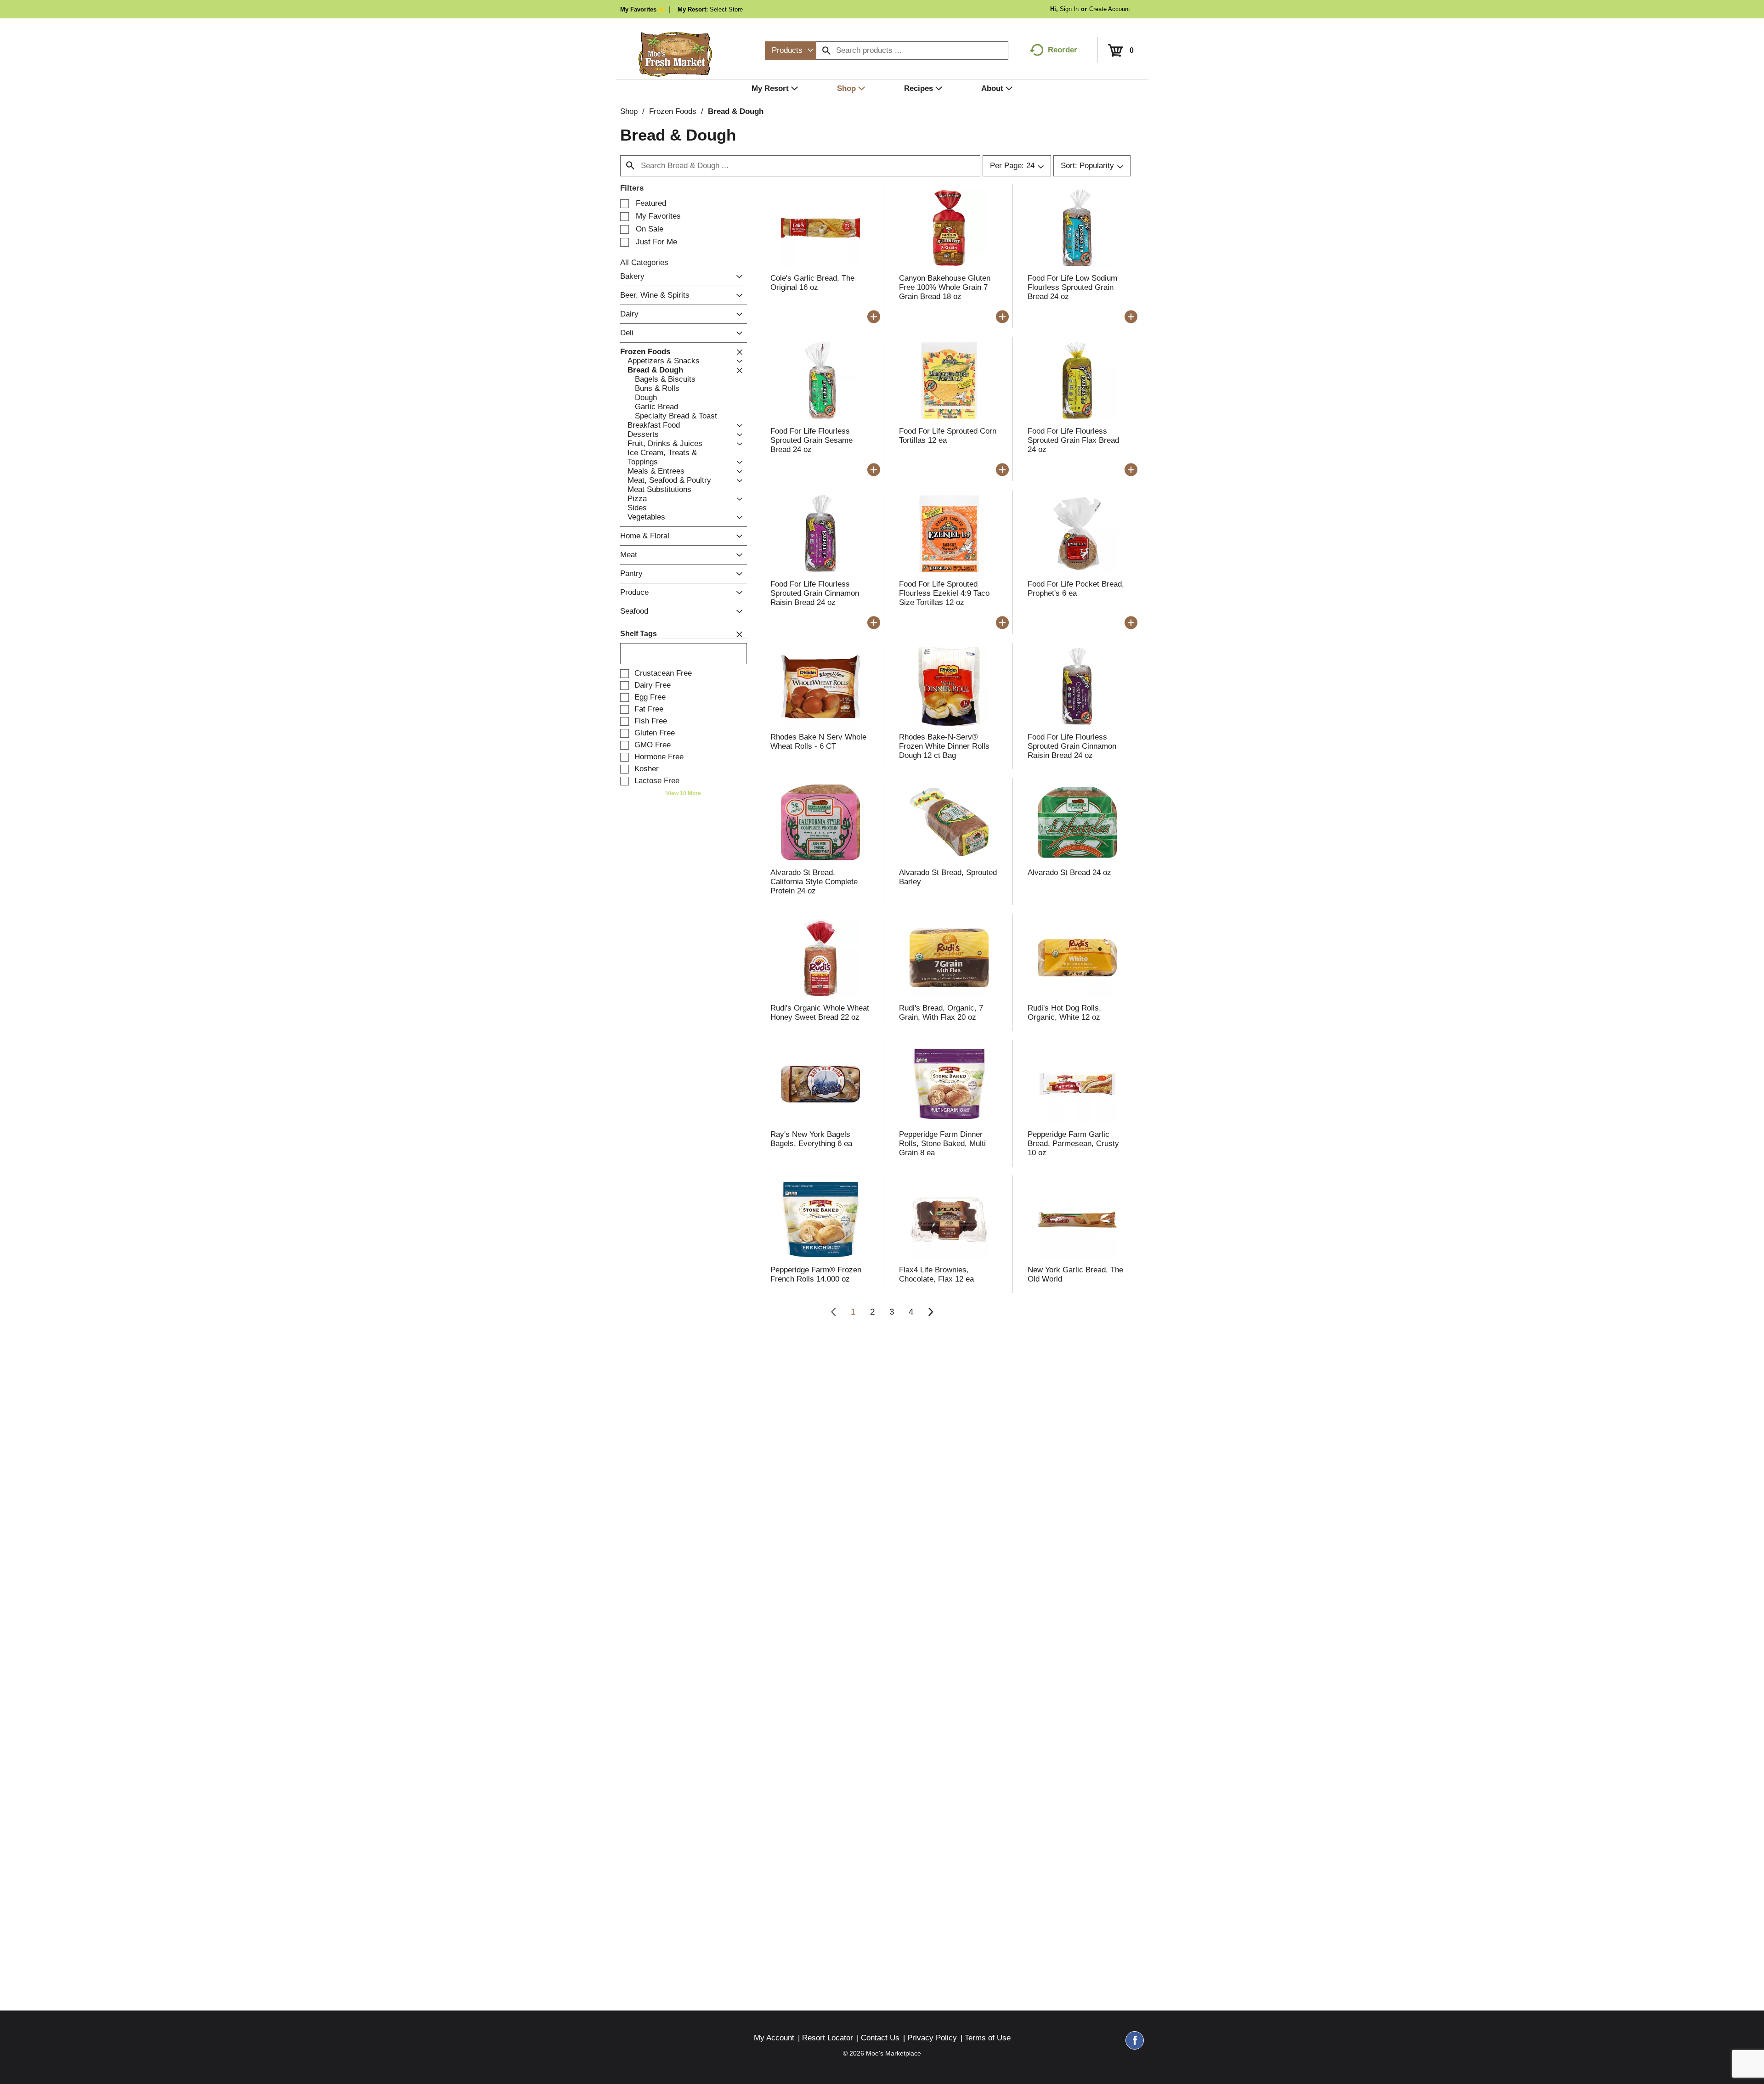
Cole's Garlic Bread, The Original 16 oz (812, 283)
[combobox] (791, 51)
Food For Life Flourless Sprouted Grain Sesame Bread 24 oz (811, 440)
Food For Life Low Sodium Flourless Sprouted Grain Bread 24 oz (1072, 287)
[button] (737, 277)
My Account (774, 2038)
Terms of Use (988, 2038)
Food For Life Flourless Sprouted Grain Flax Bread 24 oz (1073, 440)
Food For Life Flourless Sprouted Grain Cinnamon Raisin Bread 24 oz (815, 593)
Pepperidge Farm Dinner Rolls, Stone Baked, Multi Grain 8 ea (942, 1144)
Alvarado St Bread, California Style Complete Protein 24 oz (814, 882)
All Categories (644, 263)
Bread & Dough (736, 111)
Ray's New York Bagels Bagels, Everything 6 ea (811, 1139)
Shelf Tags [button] (639, 634)
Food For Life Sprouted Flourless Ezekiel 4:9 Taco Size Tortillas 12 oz (944, 593)
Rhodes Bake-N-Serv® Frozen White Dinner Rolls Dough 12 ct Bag (944, 746)
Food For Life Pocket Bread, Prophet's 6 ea (1076, 589)
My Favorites (638, 9)
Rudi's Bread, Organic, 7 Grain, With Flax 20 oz (941, 1013)
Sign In (1069, 9)
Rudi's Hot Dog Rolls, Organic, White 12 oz (1064, 1013)
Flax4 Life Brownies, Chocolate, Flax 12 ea (936, 1274)
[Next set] (930, 1312)
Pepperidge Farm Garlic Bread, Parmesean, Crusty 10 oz (1073, 1144)
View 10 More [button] (684, 793)
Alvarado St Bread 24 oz (1069, 873)
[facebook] (1135, 2044)
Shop (629, 111)
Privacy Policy (932, 2038)
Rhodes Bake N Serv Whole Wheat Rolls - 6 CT (818, 742)
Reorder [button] (1063, 50)
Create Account (1110, 9)
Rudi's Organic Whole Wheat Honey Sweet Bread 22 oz (820, 1013)
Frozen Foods (673, 111)
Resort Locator (828, 2038)
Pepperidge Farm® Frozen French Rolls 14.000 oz (816, 1274)
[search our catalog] (826, 51)
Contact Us (880, 2038)
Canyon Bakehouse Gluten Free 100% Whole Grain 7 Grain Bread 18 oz (945, 287)
